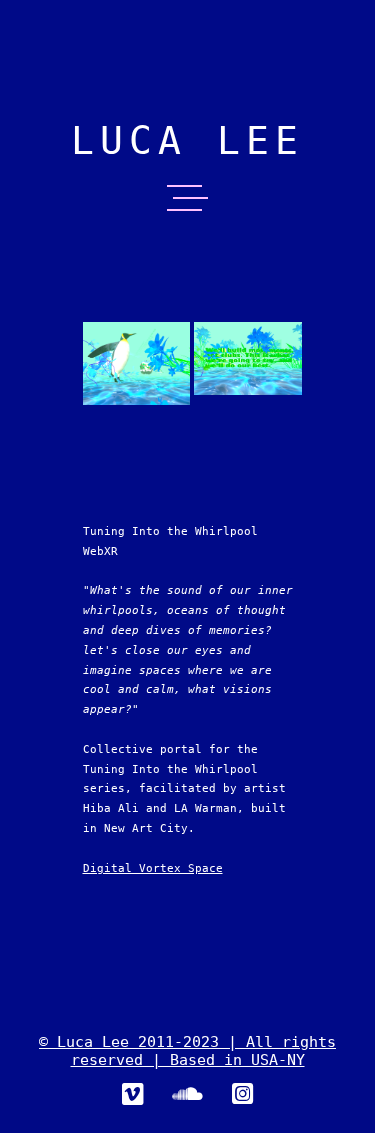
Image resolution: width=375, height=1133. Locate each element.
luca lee (187, 141)
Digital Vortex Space (153, 868)
